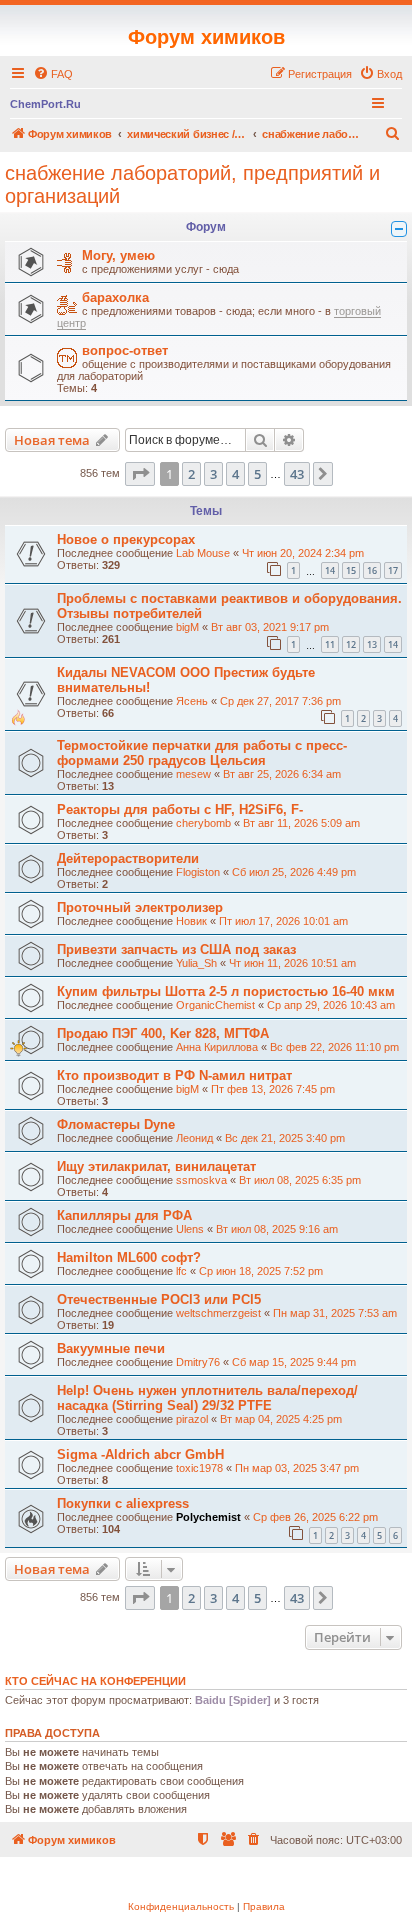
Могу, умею (118, 255)
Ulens (190, 1229)
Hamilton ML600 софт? (129, 1257)
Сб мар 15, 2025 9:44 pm (294, 1362)
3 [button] (213, 474)
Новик (191, 921)
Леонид (194, 1138)
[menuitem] (53, 74)
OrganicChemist (215, 1005)
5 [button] (257, 474)
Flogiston (198, 872)
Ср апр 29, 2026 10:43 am (331, 1005)
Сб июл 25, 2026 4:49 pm (294, 872)
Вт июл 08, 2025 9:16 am (277, 1229)
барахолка (115, 297)
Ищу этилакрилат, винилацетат (156, 1166)
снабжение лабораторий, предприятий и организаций (192, 184)
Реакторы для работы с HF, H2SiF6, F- (180, 809)
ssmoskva (201, 1180)
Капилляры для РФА (124, 1215)
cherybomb (203, 823)
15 (351, 570)
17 (393, 570)
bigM (187, 627)
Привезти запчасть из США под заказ (176, 949)
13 (372, 644)
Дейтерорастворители (128, 858)
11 (330, 644)
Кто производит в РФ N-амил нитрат (174, 1075)
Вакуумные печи (111, 1348)
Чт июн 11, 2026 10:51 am (292, 963)
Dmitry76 (198, 1362)
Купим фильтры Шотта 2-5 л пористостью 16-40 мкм (226, 991)
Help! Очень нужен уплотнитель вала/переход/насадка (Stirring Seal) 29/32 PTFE (207, 1398)
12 (351, 644)
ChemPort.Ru (45, 104)
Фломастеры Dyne (116, 1124)
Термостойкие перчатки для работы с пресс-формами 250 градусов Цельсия (202, 753)
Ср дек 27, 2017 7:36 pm (280, 701)
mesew (193, 774)
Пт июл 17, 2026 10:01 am (283, 921)
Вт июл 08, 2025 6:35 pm (300, 1180)
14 (330, 570)
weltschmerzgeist (218, 1313)
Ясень (192, 701)
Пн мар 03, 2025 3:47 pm (297, 1468)
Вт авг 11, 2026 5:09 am (301, 823)
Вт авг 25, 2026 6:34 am (282, 774)
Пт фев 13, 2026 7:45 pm (273, 1089)
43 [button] (297, 474)
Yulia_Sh (196, 963)
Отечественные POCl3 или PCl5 (159, 1299)
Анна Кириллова (217, 1047)
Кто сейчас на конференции (95, 1681)
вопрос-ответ (125, 350)
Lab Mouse (203, 553)
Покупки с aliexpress (123, 1503)
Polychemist (208, 1517)
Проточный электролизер (140, 907)
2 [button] (191, 474)
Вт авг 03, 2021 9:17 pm (270, 627)
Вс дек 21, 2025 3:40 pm (285, 1138)
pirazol (192, 1419)
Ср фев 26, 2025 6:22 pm (315, 1517)
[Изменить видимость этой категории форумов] (399, 229)
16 (372, 570)
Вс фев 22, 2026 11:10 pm (334, 1047)
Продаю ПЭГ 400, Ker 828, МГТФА (163, 1033)
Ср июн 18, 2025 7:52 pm (261, 1271)
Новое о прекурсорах (126, 539)
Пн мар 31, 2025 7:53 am (335, 1313)
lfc (181, 1271)
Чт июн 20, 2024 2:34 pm (303, 553)
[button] (140, 474)
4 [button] (235, 474)
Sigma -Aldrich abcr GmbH (140, 1454)
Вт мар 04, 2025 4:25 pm (281, 1419)
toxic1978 (199, 1468)
